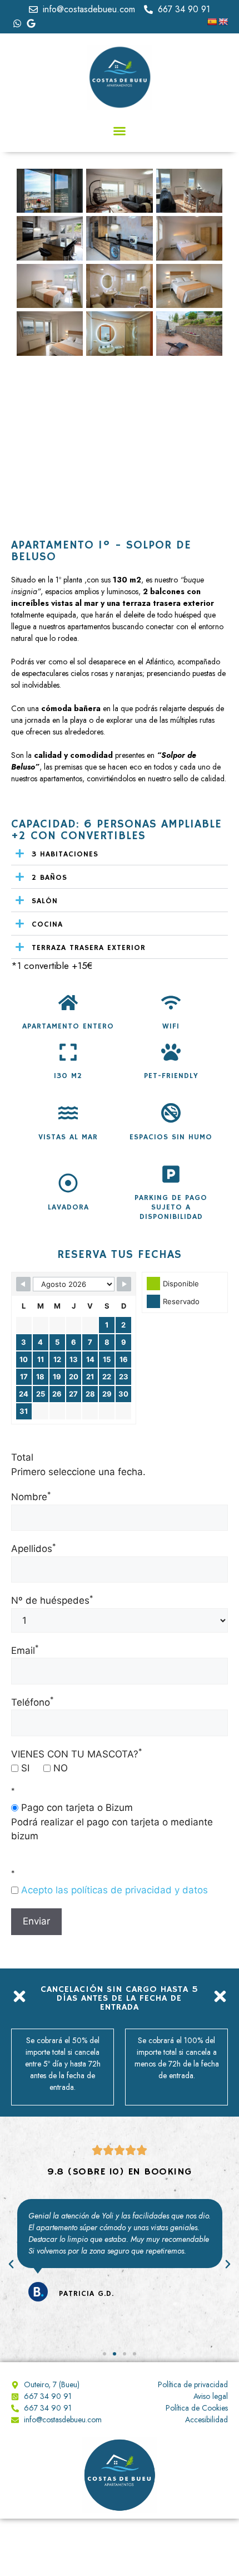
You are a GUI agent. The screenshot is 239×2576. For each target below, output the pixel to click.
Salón (45, 901)
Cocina (47, 924)
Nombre (31, 1497)
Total (22, 1457)
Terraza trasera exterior (89, 948)
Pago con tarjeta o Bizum (76, 1808)
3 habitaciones (65, 854)
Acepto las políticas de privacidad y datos (114, 1890)
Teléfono (32, 1702)
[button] (120, 131)
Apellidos (33, 1549)
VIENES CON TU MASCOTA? (76, 1754)
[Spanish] (212, 22)
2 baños (49, 878)
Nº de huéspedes (52, 1600)
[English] (223, 22)
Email (25, 1651)
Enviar (36, 1921)
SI (24, 1768)
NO (59, 1768)
